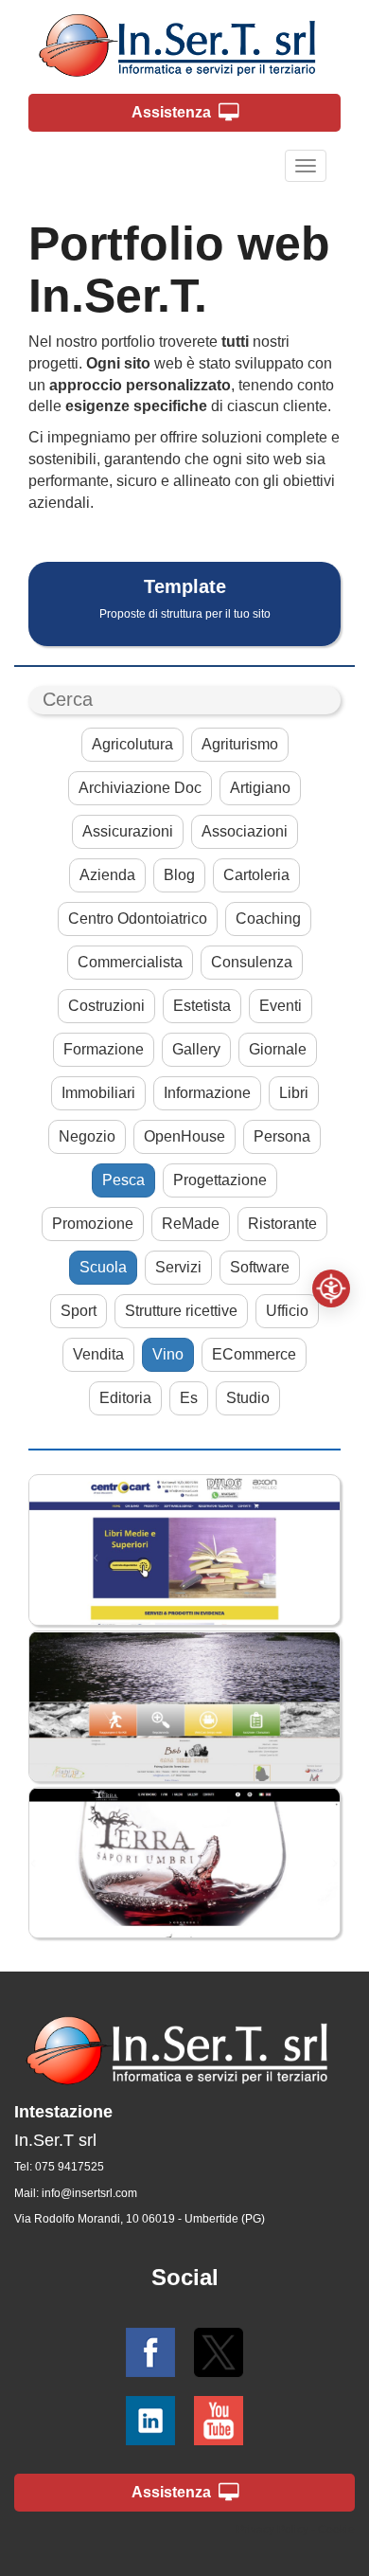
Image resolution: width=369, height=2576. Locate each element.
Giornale (278, 1049)
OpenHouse (184, 1136)
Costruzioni (106, 1006)
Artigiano (260, 788)
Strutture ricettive (181, 1311)
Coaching (268, 919)
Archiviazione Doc (140, 788)
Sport (79, 1311)
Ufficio (287, 1311)
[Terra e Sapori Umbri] (184, 1863)
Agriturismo (240, 744)
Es (189, 1398)
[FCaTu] (184, 1706)
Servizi (178, 1267)
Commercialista (130, 962)
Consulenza (252, 962)
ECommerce (254, 1354)
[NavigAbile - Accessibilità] (331, 1288)
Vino (168, 1354)
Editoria (125, 1398)
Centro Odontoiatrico (138, 919)
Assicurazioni (128, 831)
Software (260, 1267)
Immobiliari (98, 1093)
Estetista (202, 1006)
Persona (282, 1136)
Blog (179, 875)
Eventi (281, 1006)
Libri (294, 1093)
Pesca (123, 1180)
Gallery (196, 1049)
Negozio (87, 1136)
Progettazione (220, 1180)
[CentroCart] (184, 1550)
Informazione (207, 1093)
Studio (248, 1398)
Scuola (103, 1267)
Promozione (93, 1224)
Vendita (98, 1354)
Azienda (107, 875)
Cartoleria (256, 875)
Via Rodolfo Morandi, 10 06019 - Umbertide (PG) (140, 2219)
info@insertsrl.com (89, 2193)
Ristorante (282, 1224)
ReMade (191, 1224)
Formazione (104, 1049)
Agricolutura (132, 744)
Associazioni (245, 831)
